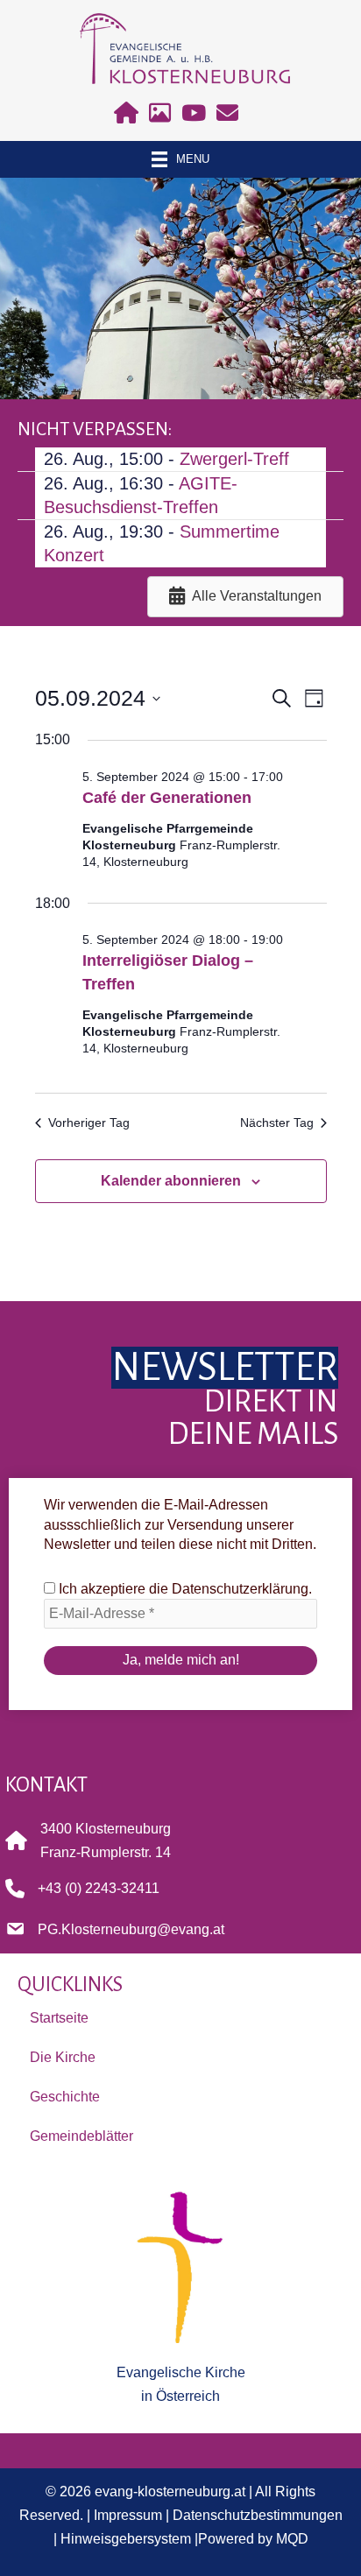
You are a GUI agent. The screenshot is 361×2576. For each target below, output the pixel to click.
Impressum (128, 2515)
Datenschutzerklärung (240, 1589)
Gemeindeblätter (81, 2136)
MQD (292, 2538)
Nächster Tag (277, 1123)
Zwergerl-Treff (234, 459)
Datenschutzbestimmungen (258, 2515)
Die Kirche (63, 2057)
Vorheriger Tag (89, 1123)
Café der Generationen (167, 798)
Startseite (59, 2018)
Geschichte (65, 2097)
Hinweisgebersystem (126, 2538)
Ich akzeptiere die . (184, 1589)
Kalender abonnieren (171, 1181)
